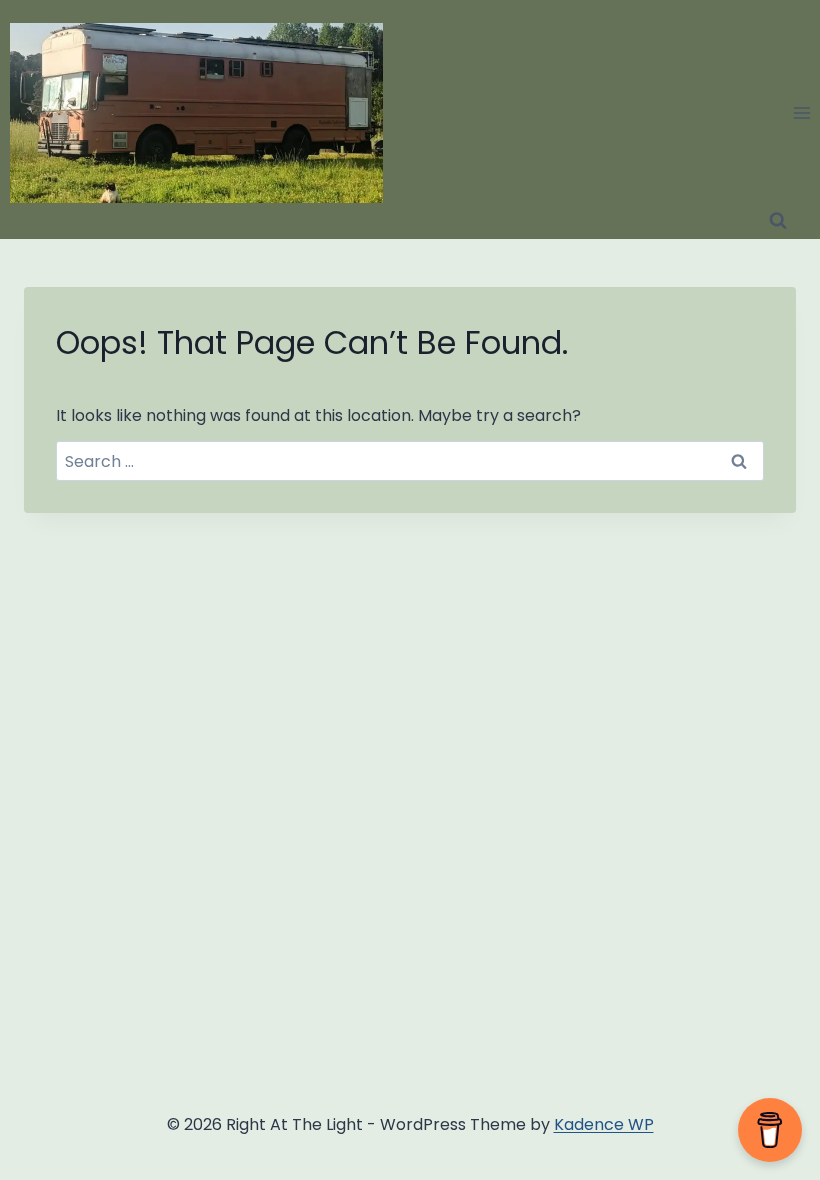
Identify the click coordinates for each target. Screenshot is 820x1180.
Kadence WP (604, 1124)
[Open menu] (801, 112)
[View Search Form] (778, 221)
